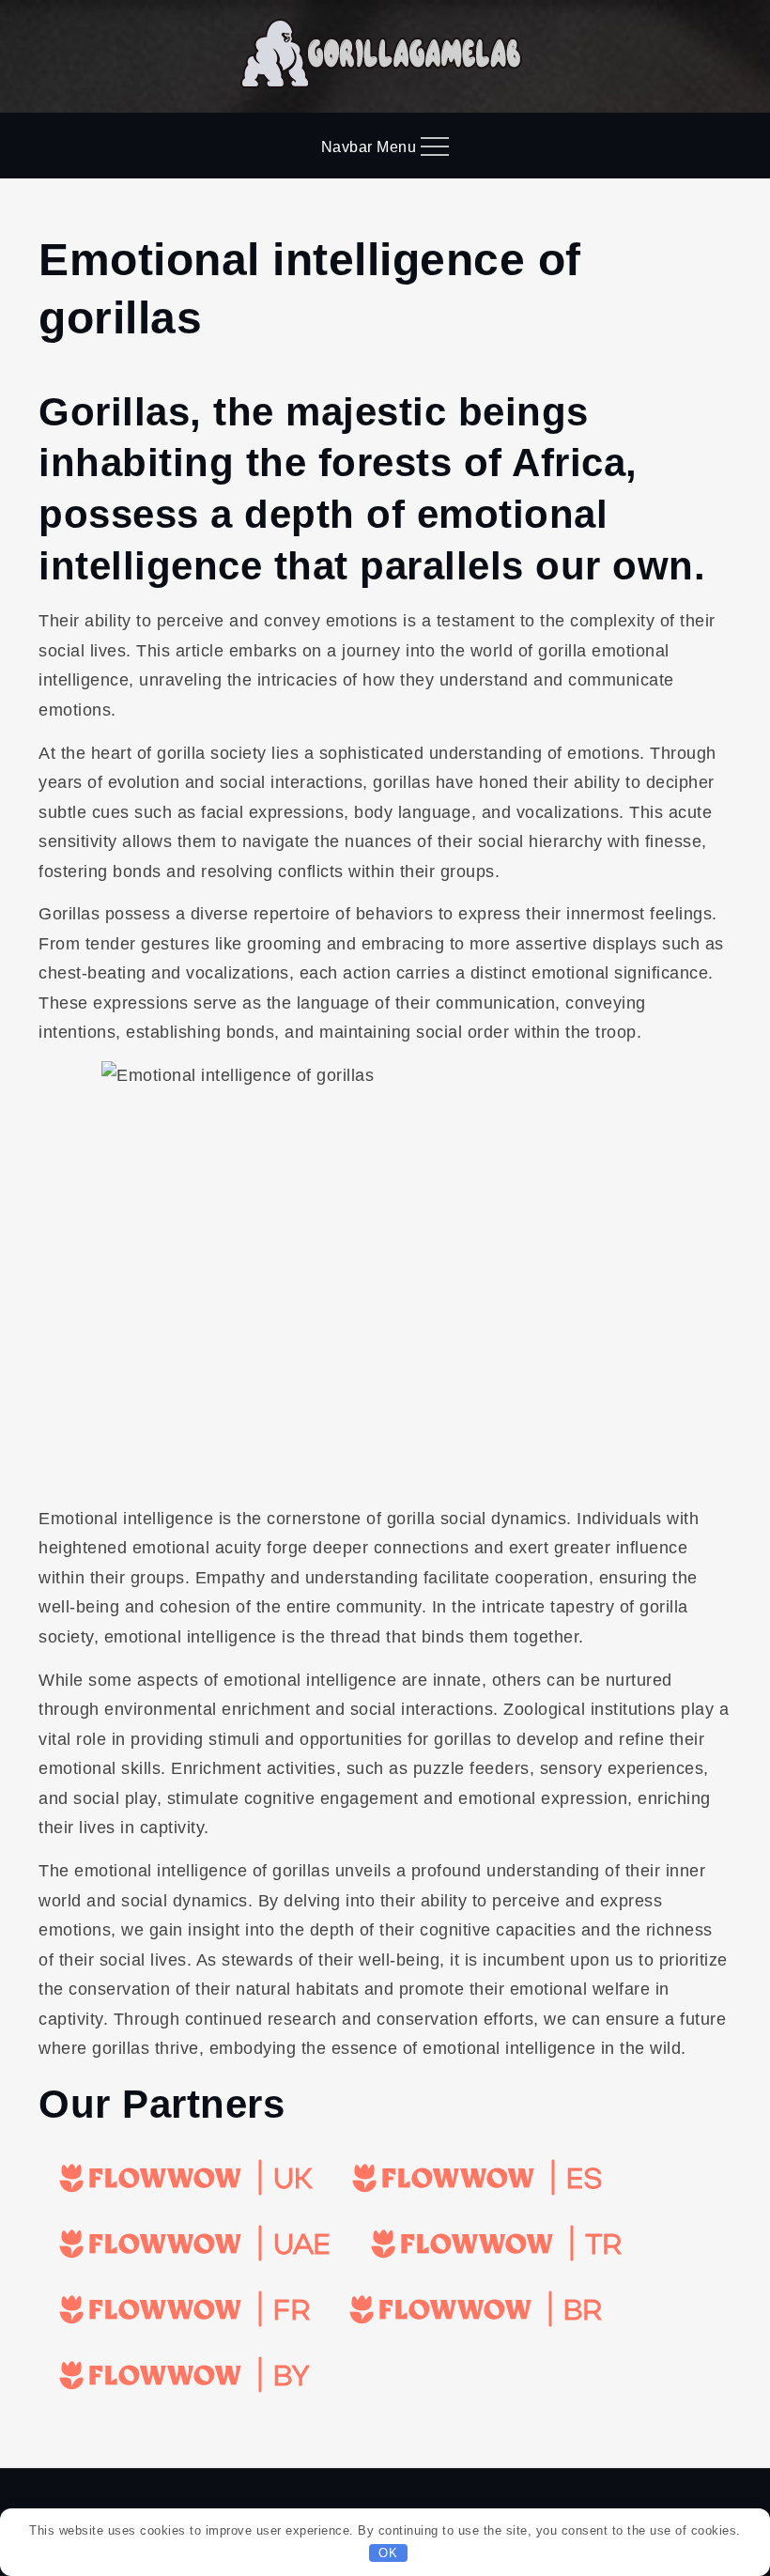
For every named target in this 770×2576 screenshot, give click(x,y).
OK (388, 2553)
